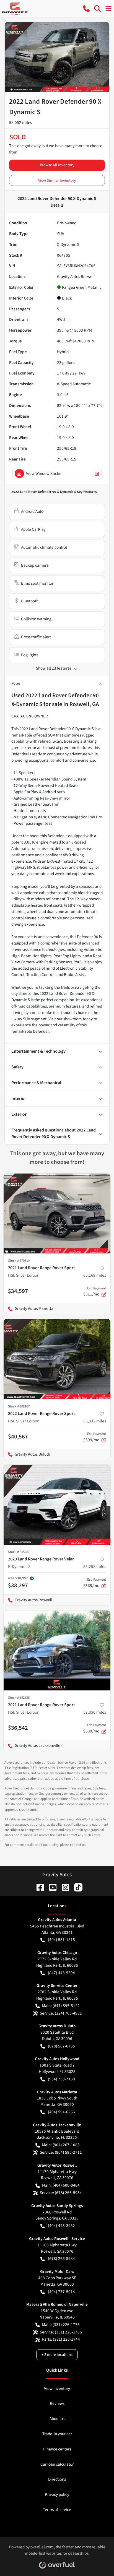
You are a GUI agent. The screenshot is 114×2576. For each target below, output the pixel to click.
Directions (57, 2479)
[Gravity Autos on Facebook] (38, 1887)
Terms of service (57, 2510)
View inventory (57, 2388)
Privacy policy (57, 2494)
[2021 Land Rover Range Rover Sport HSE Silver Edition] (57, 1214)
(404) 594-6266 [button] (61, 2112)
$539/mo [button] (95, 1728)
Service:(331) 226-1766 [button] (61, 2332)
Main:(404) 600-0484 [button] (61, 2185)
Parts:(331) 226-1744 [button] (61, 2339)
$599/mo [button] (95, 1437)
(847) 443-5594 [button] (61, 1973)
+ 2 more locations (57, 2355)
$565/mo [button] (95, 1583)
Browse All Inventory (57, 165)
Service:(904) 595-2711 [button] (61, 2152)
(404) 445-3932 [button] (61, 2226)
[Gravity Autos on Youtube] (51, 1887)
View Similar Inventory (57, 180)
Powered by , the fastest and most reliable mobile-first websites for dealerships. (57, 2550)
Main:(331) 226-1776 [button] (61, 2325)
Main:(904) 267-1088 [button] (61, 2145)
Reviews (57, 2403)
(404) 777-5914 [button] (61, 2292)
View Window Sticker (44, 473)
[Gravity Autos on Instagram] (63, 1887)
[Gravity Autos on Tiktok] (76, 1887)
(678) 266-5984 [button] (61, 2258)
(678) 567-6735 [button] (61, 2046)
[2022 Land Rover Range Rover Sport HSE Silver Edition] (57, 1359)
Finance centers (57, 2449)
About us (57, 2419)
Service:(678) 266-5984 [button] (61, 2193)
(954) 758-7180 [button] (61, 2079)
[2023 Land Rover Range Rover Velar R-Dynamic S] (57, 1505)
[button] (86, 9)
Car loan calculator (57, 2464)
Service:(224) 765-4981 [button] (61, 2013)
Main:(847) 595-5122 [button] (61, 2006)
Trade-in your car (57, 2434)
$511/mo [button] (95, 1292)
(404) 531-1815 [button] (61, 1940)
